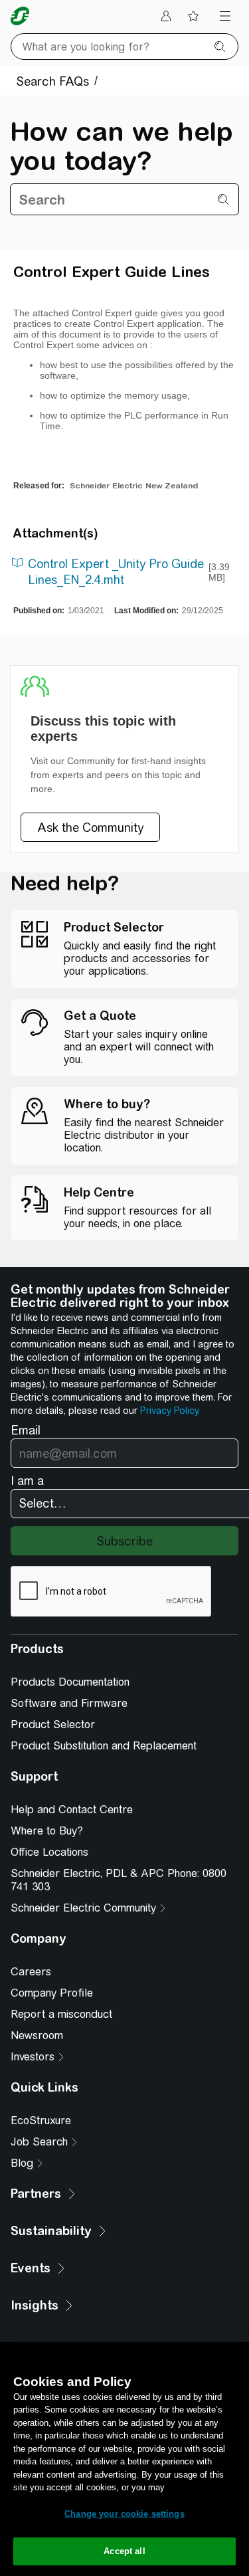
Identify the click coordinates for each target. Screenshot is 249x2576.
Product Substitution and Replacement (104, 1746)
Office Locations (49, 1852)
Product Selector (53, 1725)
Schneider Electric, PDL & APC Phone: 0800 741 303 (119, 1880)
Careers (31, 1972)
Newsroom (37, 2035)
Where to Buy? (47, 1831)
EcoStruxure (41, 2121)
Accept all (124, 2551)
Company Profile (52, 1993)
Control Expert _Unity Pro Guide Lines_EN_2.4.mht (116, 572)
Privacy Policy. (170, 1411)
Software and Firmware (69, 1703)
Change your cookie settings (124, 2514)
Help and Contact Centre (72, 1810)
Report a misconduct (61, 2014)
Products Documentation (70, 1682)
